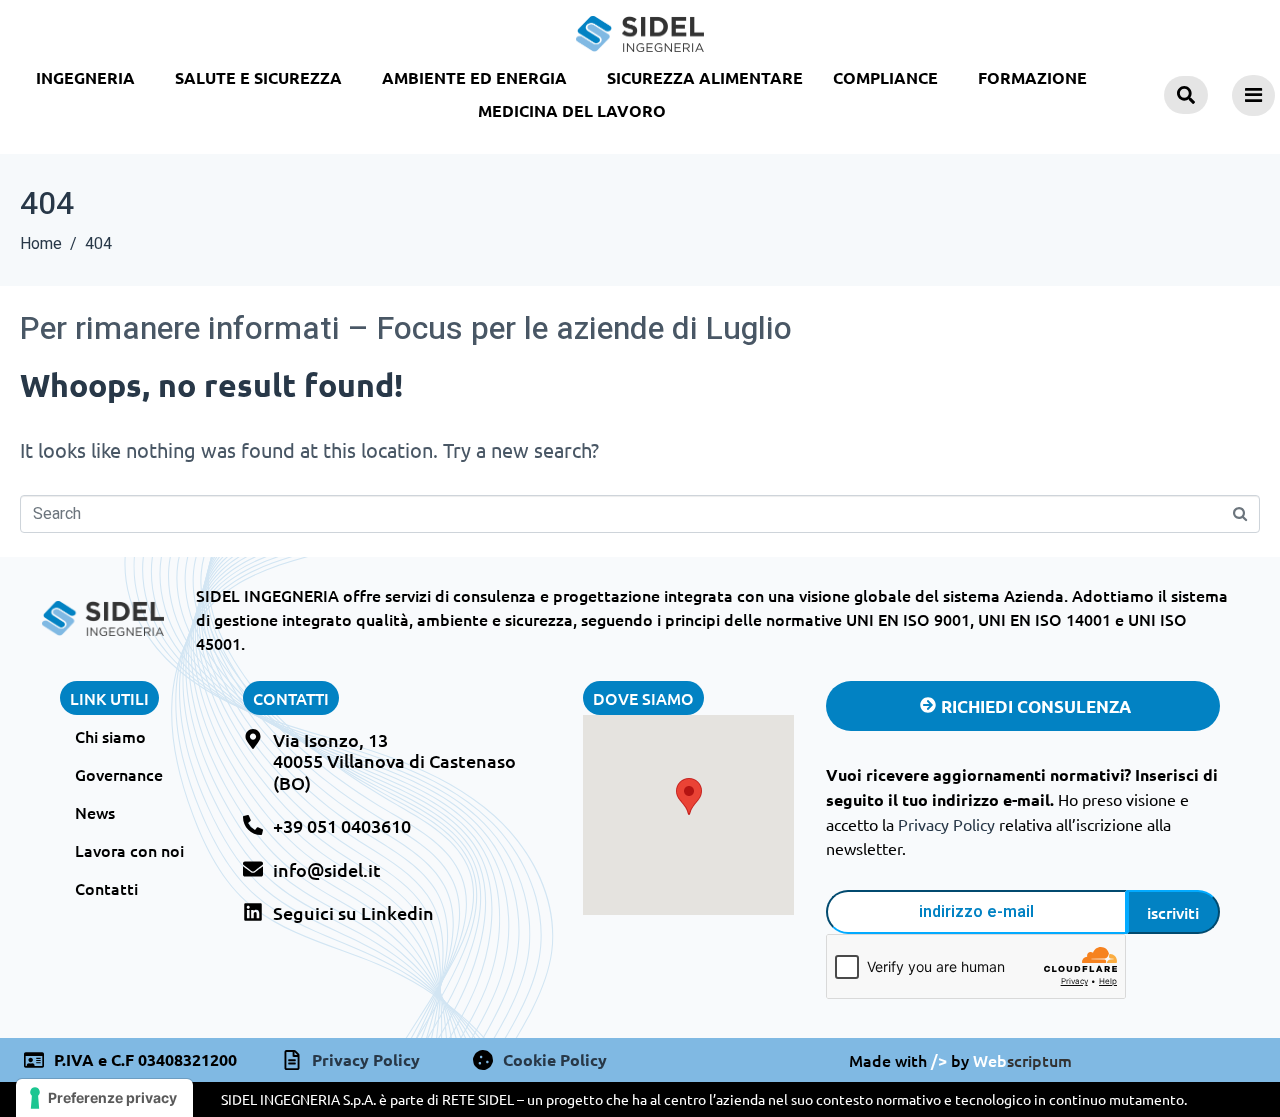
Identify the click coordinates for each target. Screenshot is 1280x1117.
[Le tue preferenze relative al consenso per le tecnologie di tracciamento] (104, 1098)
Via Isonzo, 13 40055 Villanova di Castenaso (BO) (394, 761)
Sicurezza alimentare (705, 77)
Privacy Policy (946, 824)
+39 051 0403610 (342, 825)
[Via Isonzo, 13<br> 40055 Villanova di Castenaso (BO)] (253, 739)
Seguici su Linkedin (353, 912)
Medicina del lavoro (572, 110)
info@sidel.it (327, 869)
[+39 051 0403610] (253, 825)
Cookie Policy (555, 1059)
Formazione (1032, 77)
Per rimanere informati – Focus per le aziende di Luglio (406, 328)
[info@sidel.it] (253, 869)
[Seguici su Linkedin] (253, 912)
